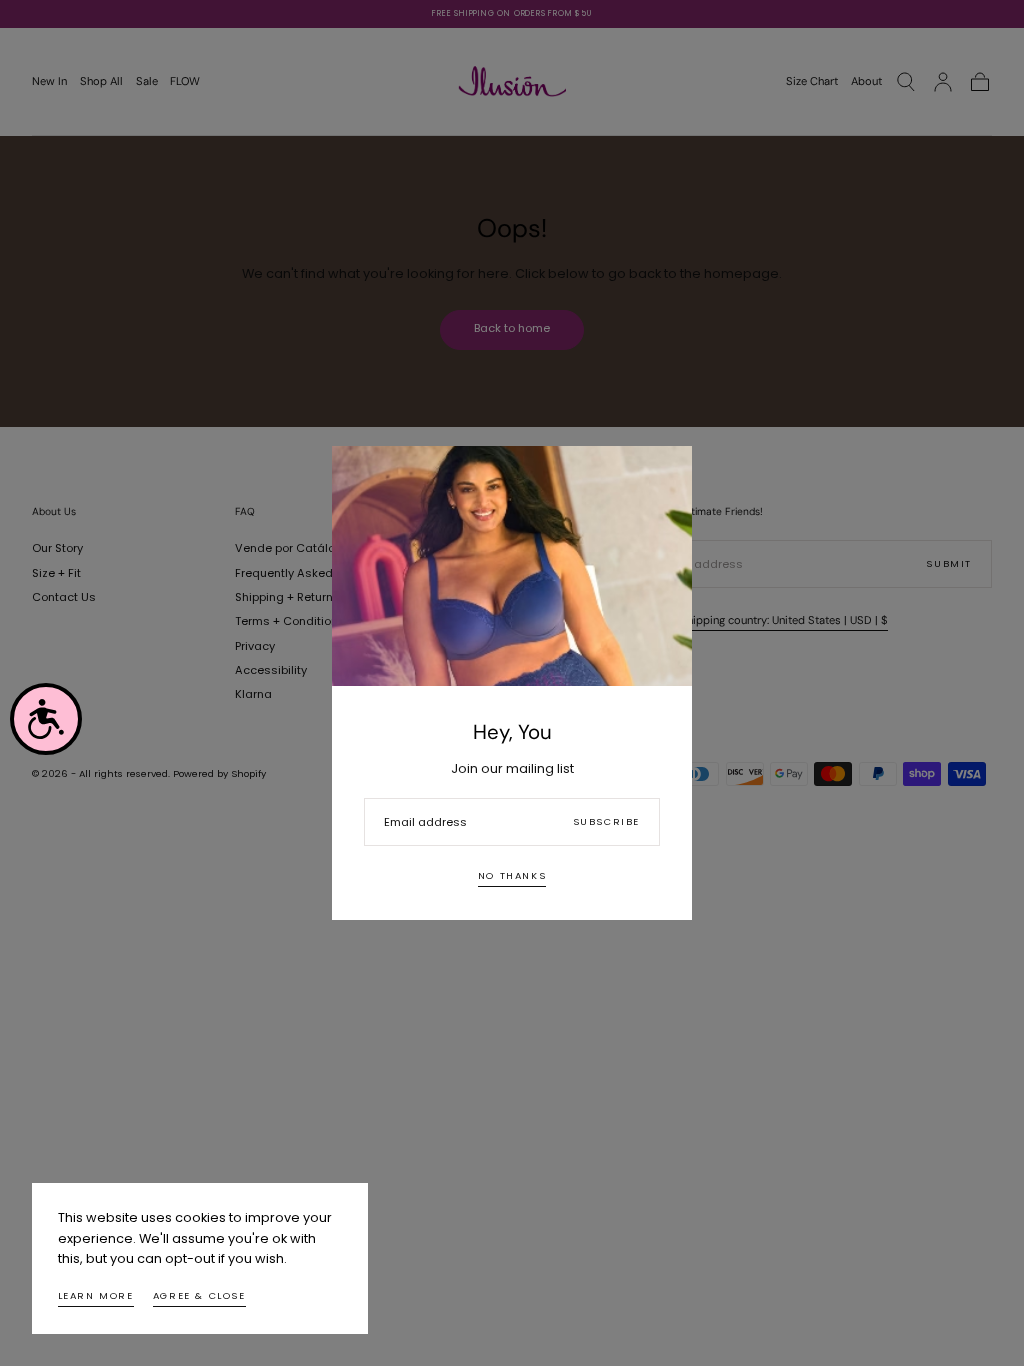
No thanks (512, 875)
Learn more (96, 1295)
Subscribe (606, 821)
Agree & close (199, 1295)
